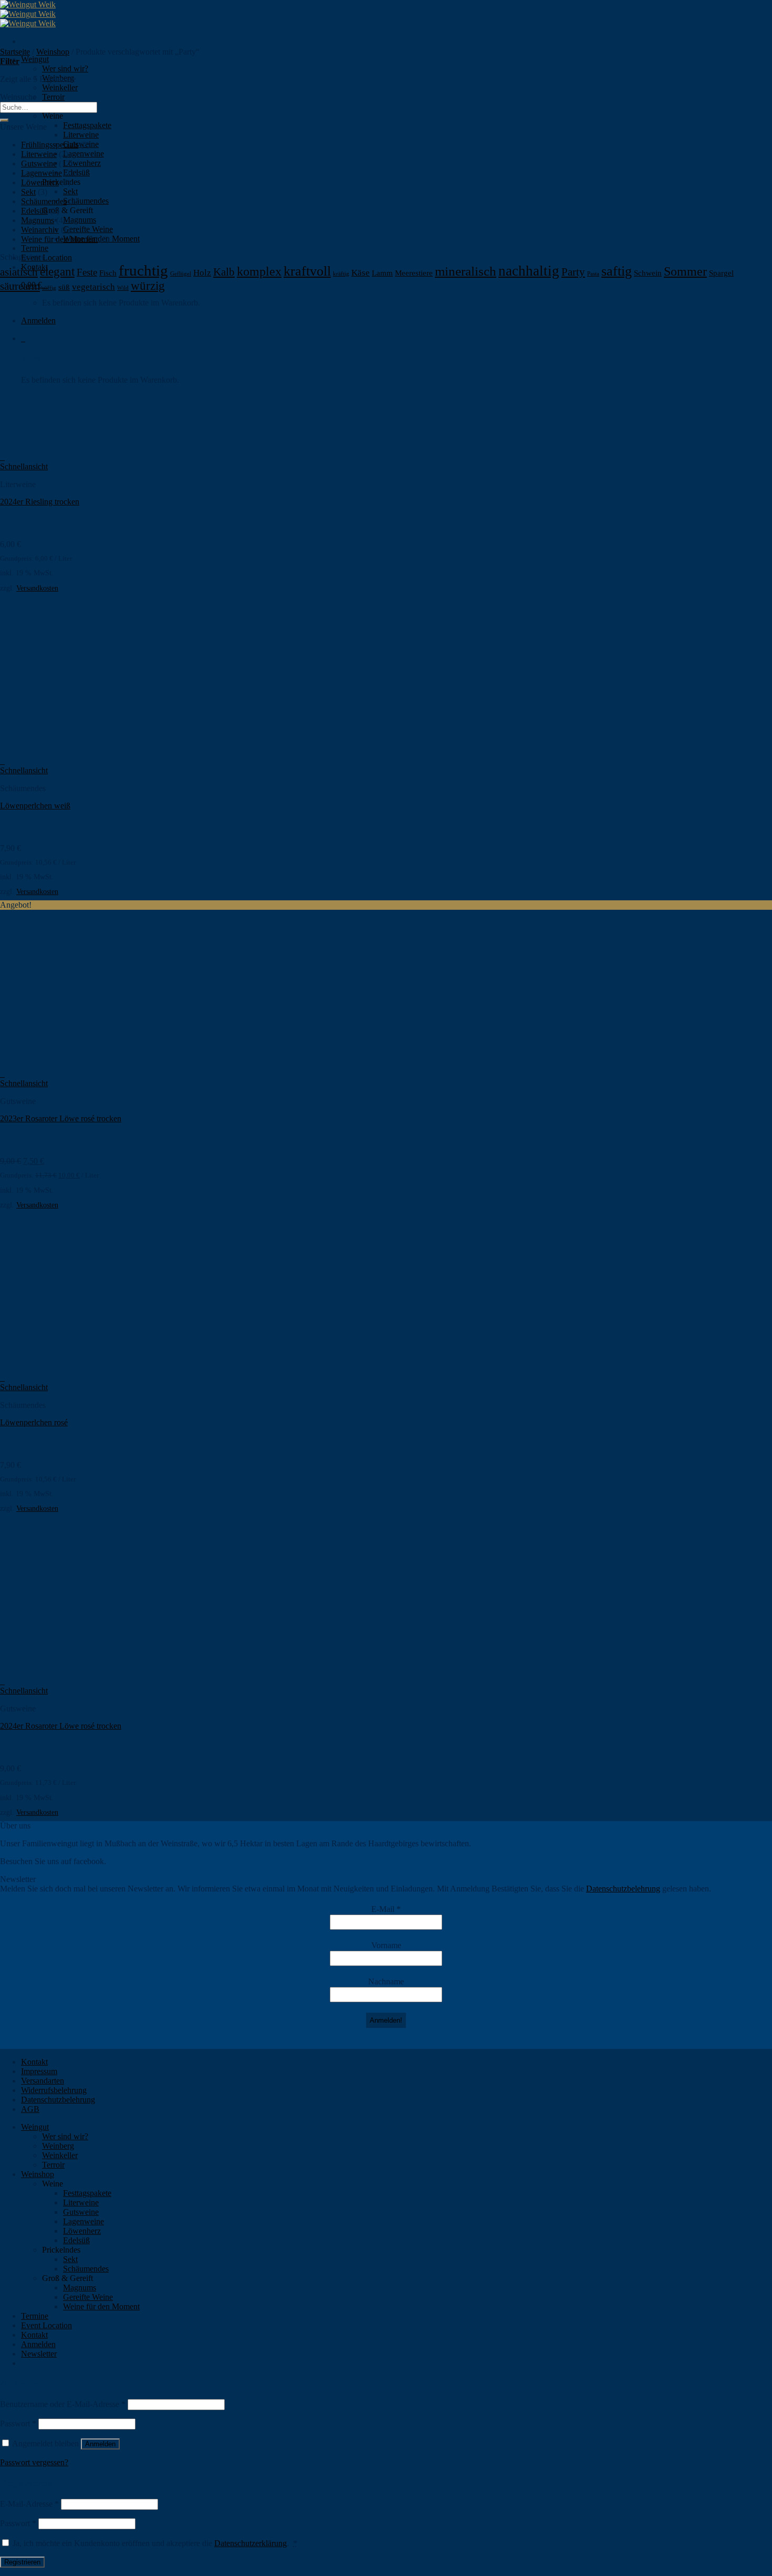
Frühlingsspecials (50, 145)
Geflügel (181, 274)
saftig (617, 271)
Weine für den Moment (59, 239)
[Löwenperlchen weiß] (65, 751)
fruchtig (143, 270)
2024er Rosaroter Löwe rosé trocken (61, 1726)
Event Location (46, 257)
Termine (35, 248)
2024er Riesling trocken (40, 502)
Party (573, 272)
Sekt (70, 191)
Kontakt (34, 2062)
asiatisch (19, 272)
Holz (202, 273)
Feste (87, 272)
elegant (57, 272)
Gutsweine (39, 164)
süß (64, 287)
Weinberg (58, 2146)
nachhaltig (529, 271)
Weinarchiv (40, 230)
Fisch (108, 273)
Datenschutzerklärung (251, 2543)
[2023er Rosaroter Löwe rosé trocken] (65, 1064)
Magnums (80, 220)
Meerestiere (414, 273)
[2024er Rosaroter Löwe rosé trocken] (65, 1672)
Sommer (685, 271)
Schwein (648, 273)
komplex (259, 271)
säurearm (20, 286)
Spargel (721, 273)
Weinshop (53, 52)
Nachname (386, 1981)
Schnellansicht (24, 466)
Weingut (35, 59)
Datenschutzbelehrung (623, 1889)
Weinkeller (60, 87)
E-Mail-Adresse (29, 2504)
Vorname (386, 1945)
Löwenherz (82, 163)
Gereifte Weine (88, 229)
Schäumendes (86, 201)
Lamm (382, 273)
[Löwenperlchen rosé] (65, 1368)
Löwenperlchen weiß (35, 806)
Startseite (15, 52)
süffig (49, 288)
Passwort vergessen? (34, 2462)
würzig (148, 286)
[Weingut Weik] (28, 14)
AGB (30, 2109)
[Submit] (4, 120)
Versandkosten (37, 588)
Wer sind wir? (65, 69)
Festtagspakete (87, 125)
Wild (123, 288)
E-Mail (386, 1909)
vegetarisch (93, 287)
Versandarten (43, 2081)
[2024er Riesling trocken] (65, 448)
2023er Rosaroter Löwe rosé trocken (61, 1118)
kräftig (341, 274)
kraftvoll (307, 271)
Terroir (53, 97)
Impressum (39, 2071)
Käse (361, 273)
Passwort (18, 2423)
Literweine (81, 135)
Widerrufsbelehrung (54, 2090)
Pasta (593, 274)
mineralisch (466, 271)
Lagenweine (84, 154)
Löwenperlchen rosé (34, 1422)
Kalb (224, 272)
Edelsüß (34, 211)
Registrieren (22, 2562)
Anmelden (100, 2444)
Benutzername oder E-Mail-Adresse (63, 2404)
